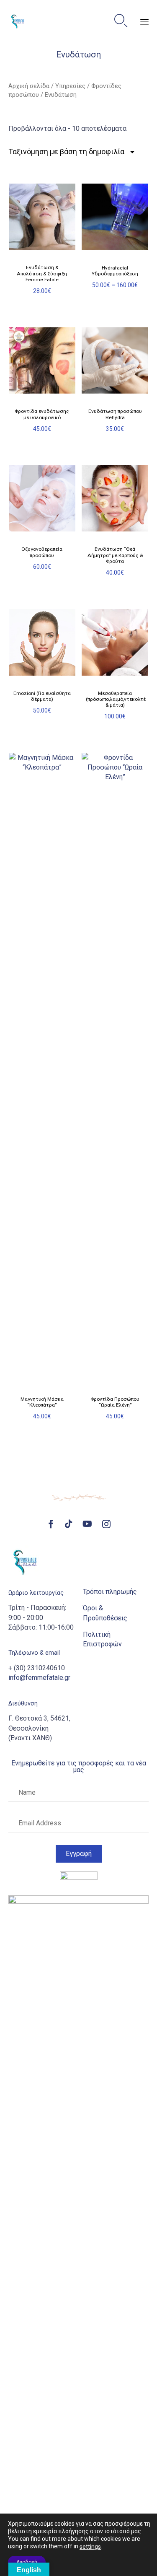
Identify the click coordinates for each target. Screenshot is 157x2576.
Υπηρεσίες (70, 86)
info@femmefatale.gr (39, 1678)
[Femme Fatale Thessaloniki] (18, 21)
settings (90, 2547)
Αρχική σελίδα (29, 86)
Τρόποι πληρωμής (110, 1592)
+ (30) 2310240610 (37, 1668)
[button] (79, 1854)
